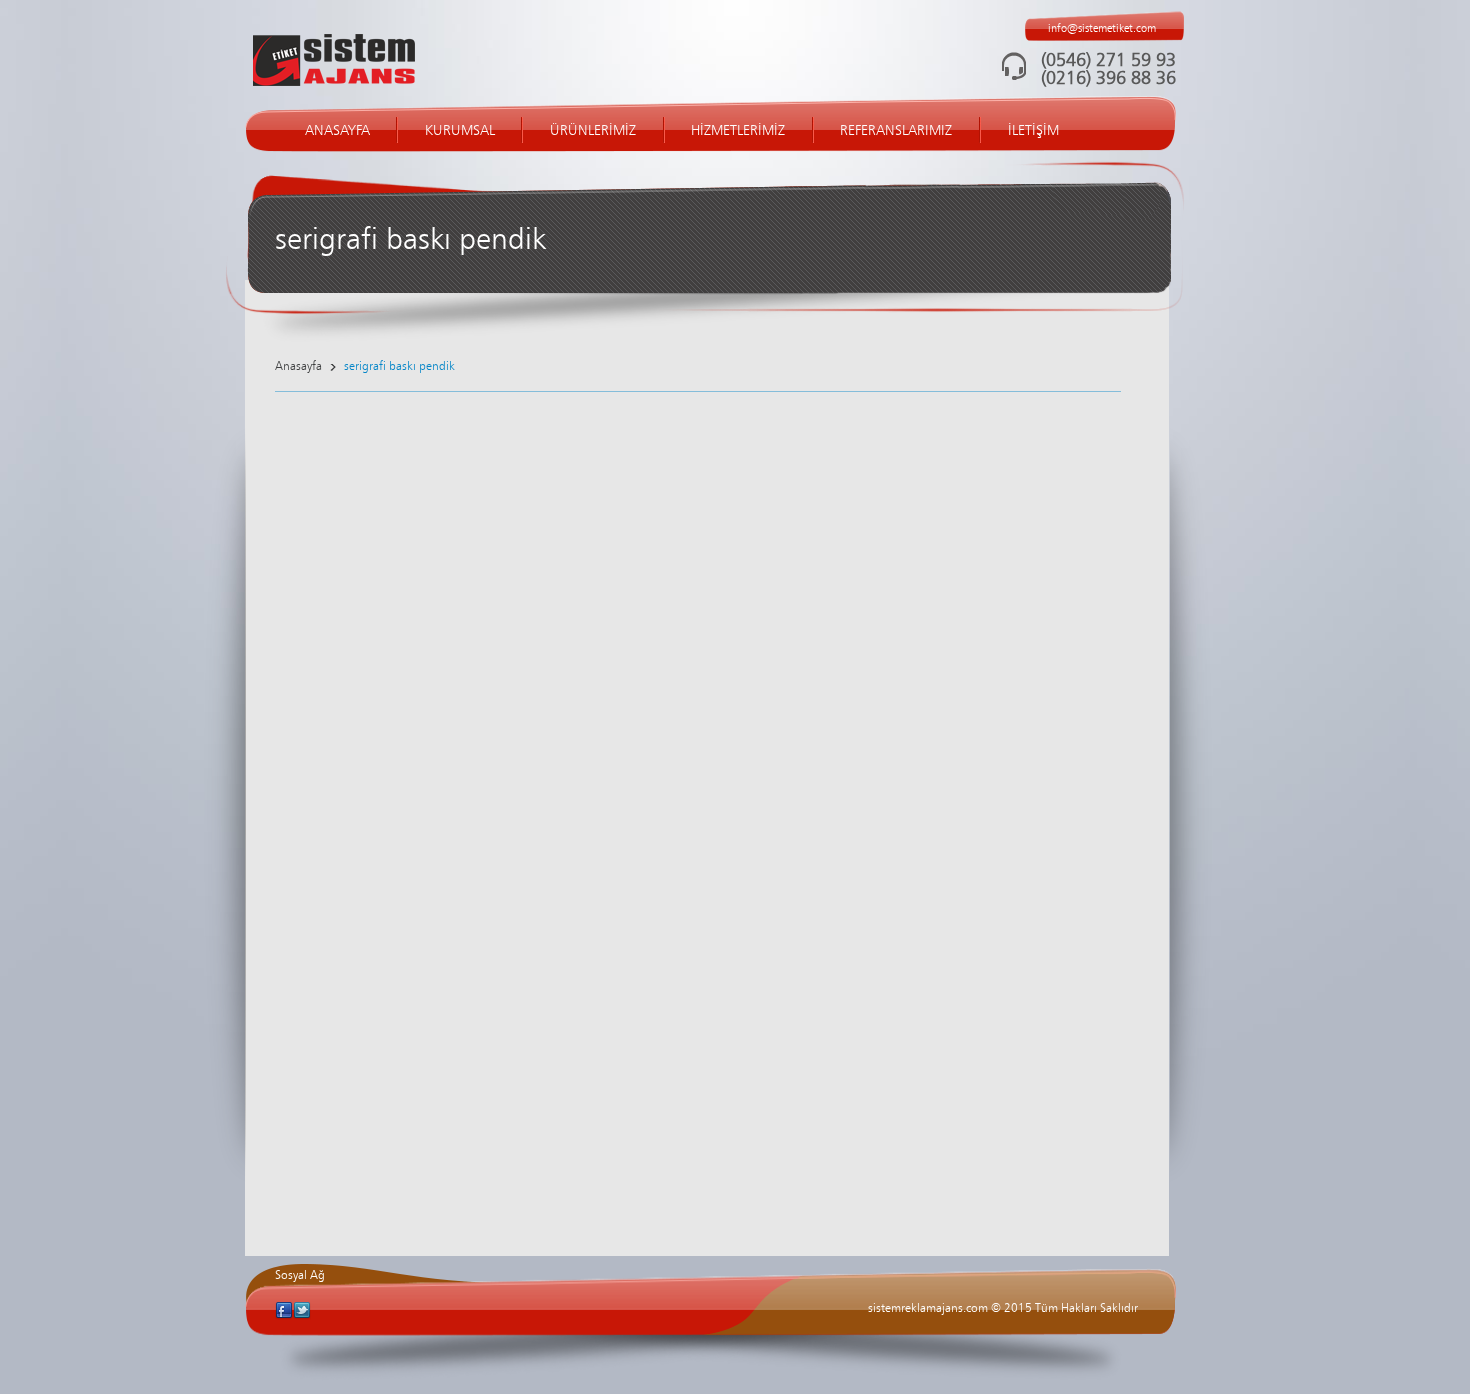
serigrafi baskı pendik (399, 366)
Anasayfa (298, 366)
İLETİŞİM (1033, 131)
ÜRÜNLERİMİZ (593, 131)
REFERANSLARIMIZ (896, 131)
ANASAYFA (337, 131)
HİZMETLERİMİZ (738, 131)
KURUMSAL (460, 131)
